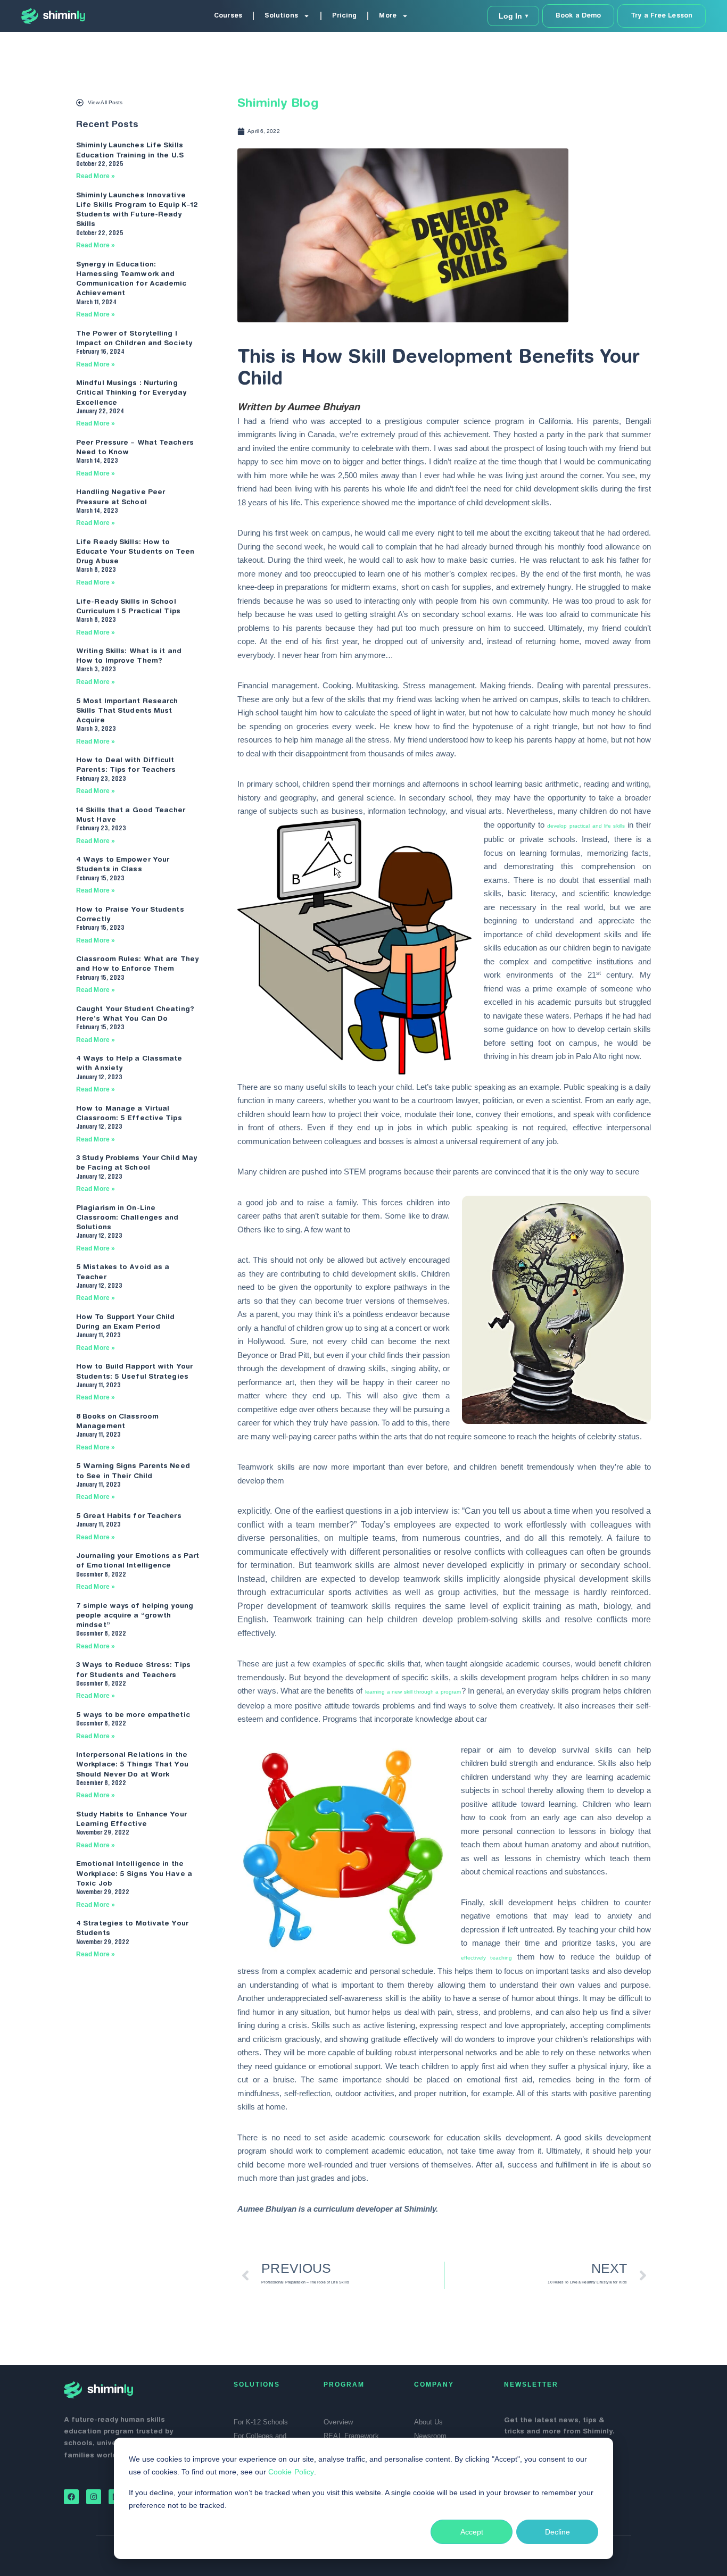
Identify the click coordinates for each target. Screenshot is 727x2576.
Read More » (96, 176)
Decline (557, 2532)
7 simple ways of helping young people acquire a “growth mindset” (135, 1616)
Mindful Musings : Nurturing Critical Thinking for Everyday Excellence (131, 393)
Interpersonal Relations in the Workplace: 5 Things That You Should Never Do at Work (132, 1765)
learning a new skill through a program (413, 1692)
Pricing (345, 16)
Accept (472, 2532)
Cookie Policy (291, 2472)
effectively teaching (486, 1958)
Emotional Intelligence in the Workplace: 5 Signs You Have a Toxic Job (134, 1874)
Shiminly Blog (278, 104)
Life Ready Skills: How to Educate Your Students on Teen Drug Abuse (135, 552)
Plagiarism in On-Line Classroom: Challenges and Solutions (127, 1218)
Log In (513, 16)
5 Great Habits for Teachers (129, 1516)
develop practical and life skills (586, 826)
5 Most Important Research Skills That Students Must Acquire (127, 711)
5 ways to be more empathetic (133, 1715)
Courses (228, 16)
